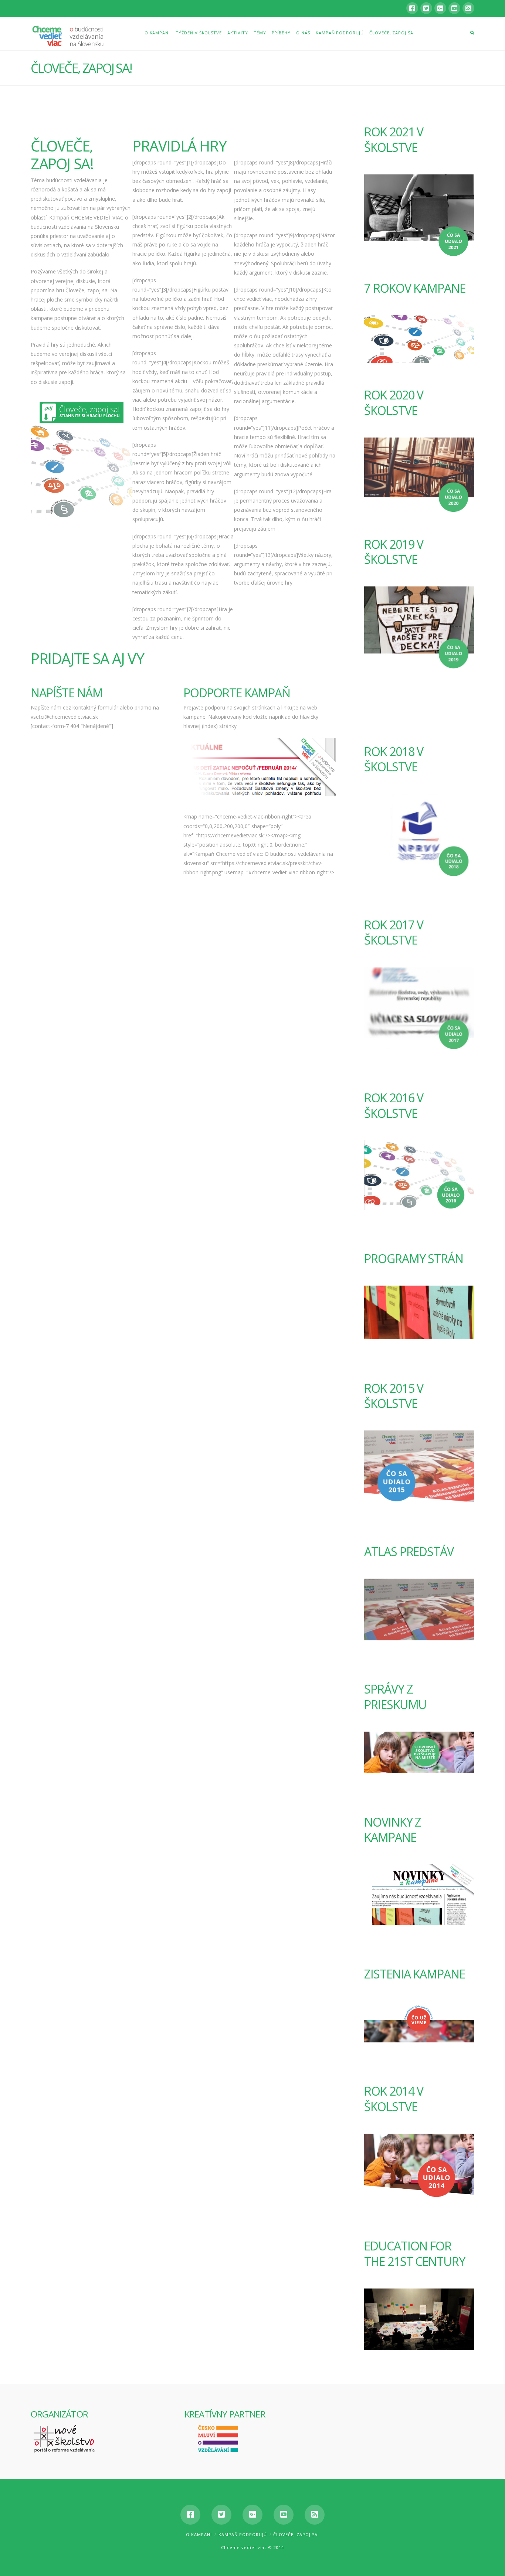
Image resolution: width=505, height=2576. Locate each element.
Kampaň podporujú (243, 2534)
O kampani (199, 2534)
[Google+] (440, 8)
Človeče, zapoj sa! (296, 2534)
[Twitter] (426, 8)
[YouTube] (454, 8)
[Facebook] (412, 8)
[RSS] (468, 8)
